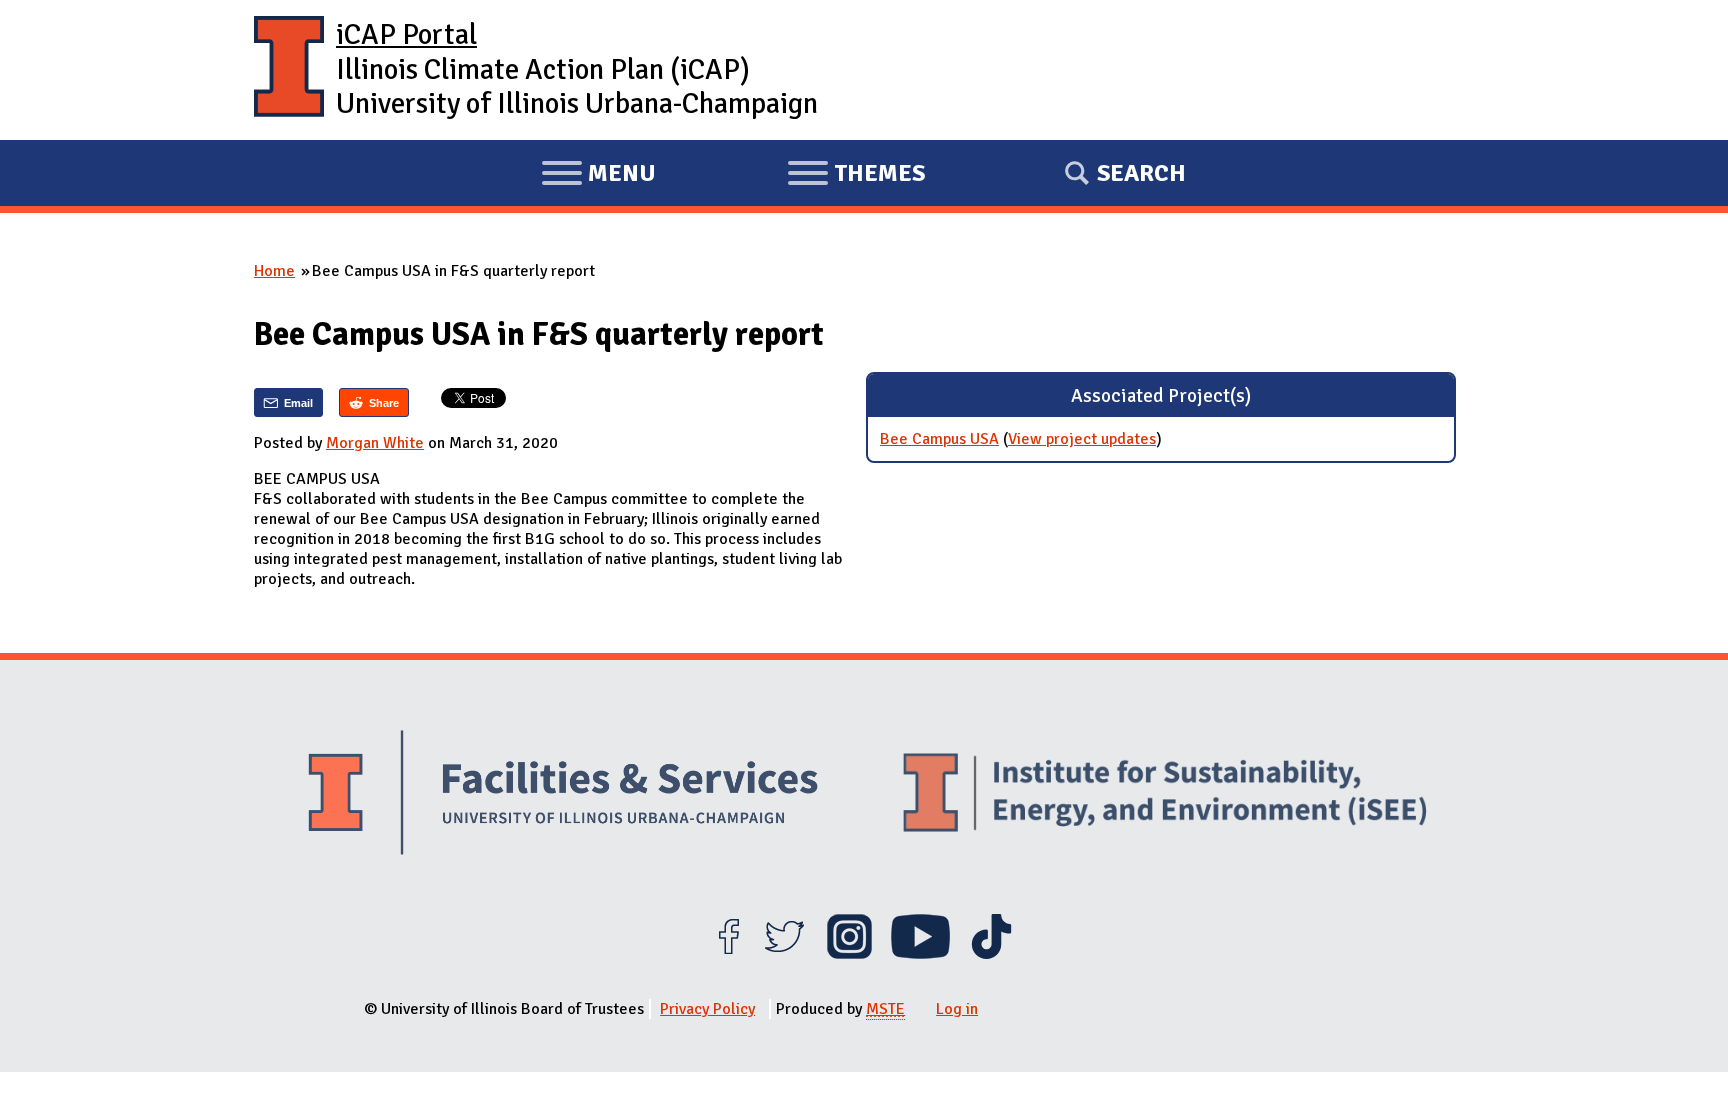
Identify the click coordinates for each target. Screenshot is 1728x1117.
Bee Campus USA (939, 439)
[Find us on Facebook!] (728, 954)
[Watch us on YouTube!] (920, 954)
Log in (957, 1009)
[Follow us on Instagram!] (849, 954)
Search (1141, 173)
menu (598, 176)
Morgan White (375, 443)
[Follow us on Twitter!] (784, 954)
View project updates (1082, 439)
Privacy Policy (707, 1009)
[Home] (289, 70)
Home (274, 271)
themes (856, 176)
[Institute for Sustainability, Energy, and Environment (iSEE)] (1165, 795)
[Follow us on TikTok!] (991, 954)
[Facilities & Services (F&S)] (563, 795)
